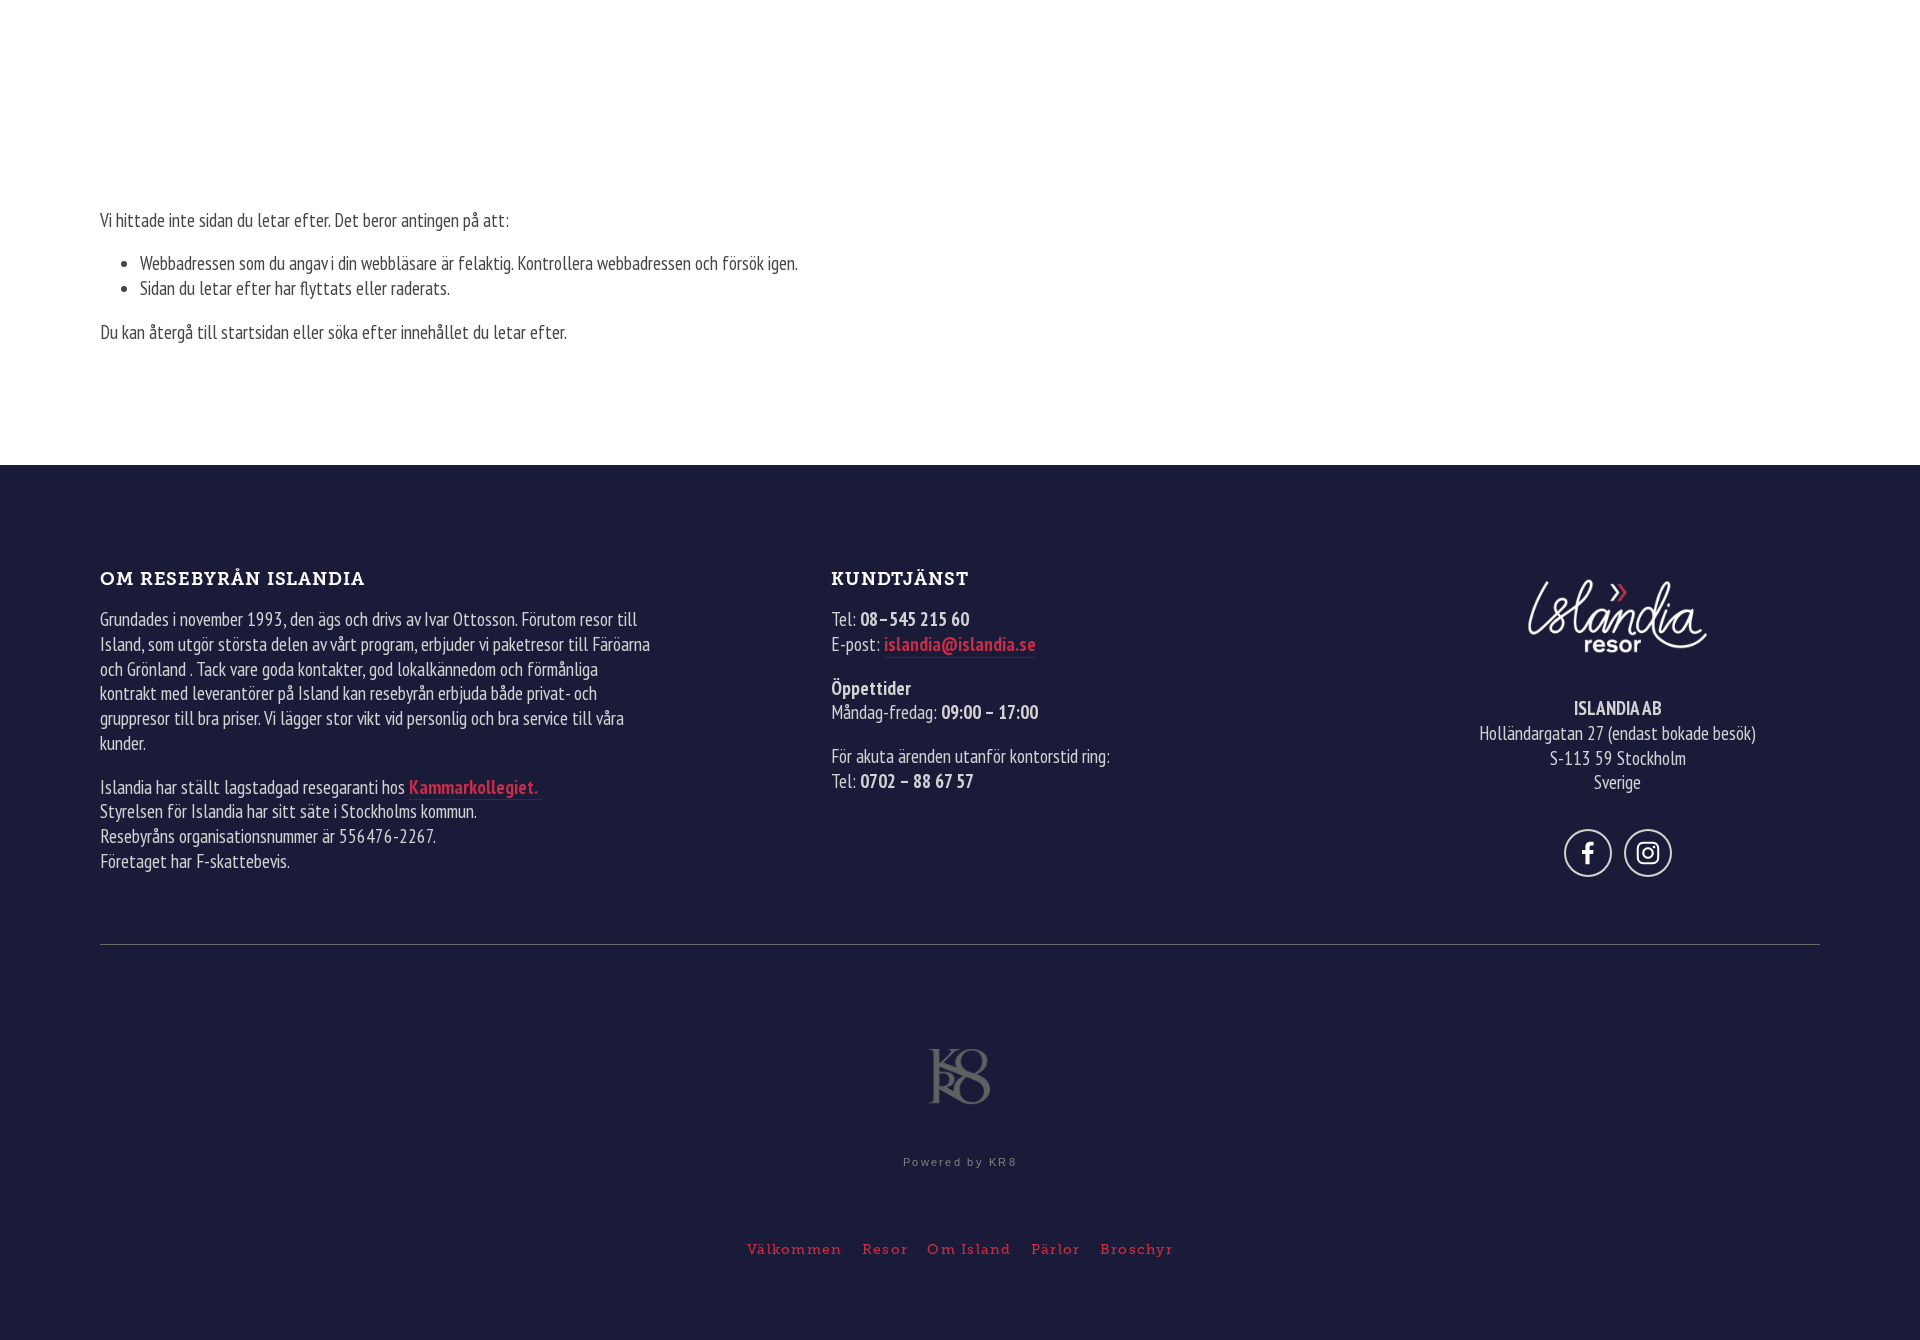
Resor (885, 1249)
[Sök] (107, 43)
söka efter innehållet (398, 332)
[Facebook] (1588, 853)
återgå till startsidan (219, 332)
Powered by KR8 (960, 1162)
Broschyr (1136, 1249)
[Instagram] (1648, 853)
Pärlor (1056, 1249)
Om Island (969, 1249)
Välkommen (794, 1249)
